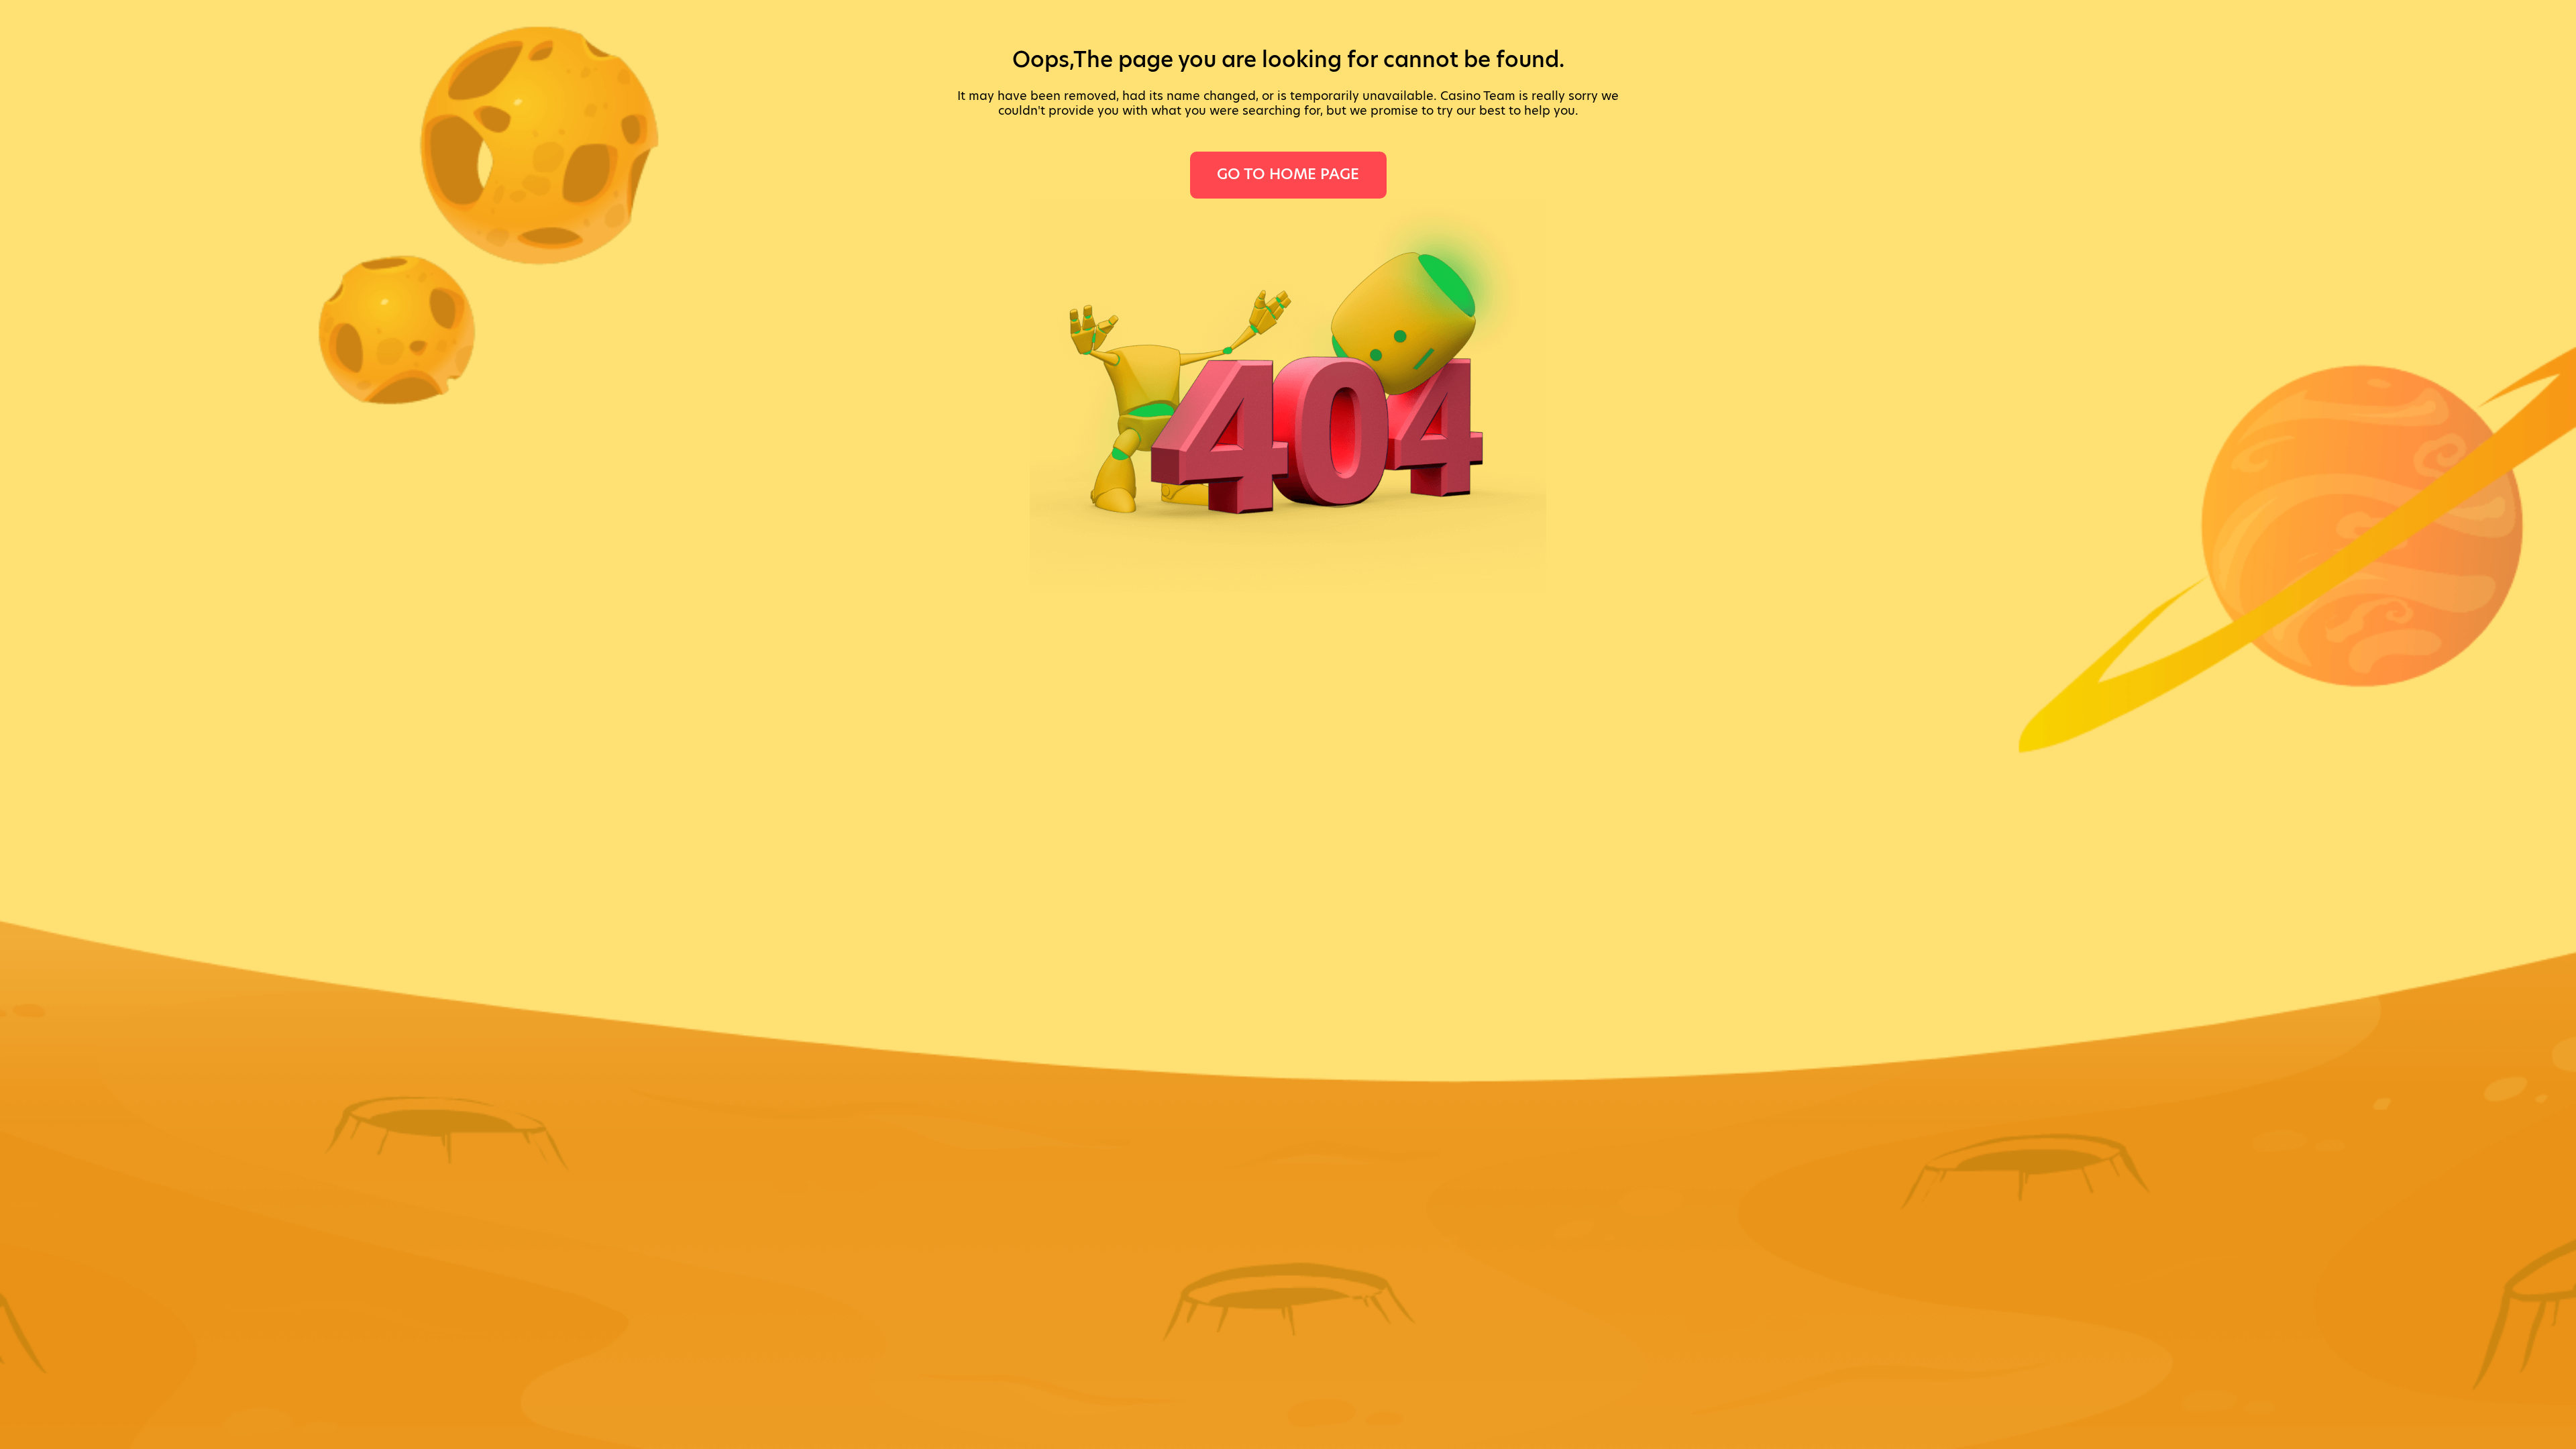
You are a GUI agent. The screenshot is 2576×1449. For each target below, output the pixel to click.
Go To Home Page (1288, 174)
